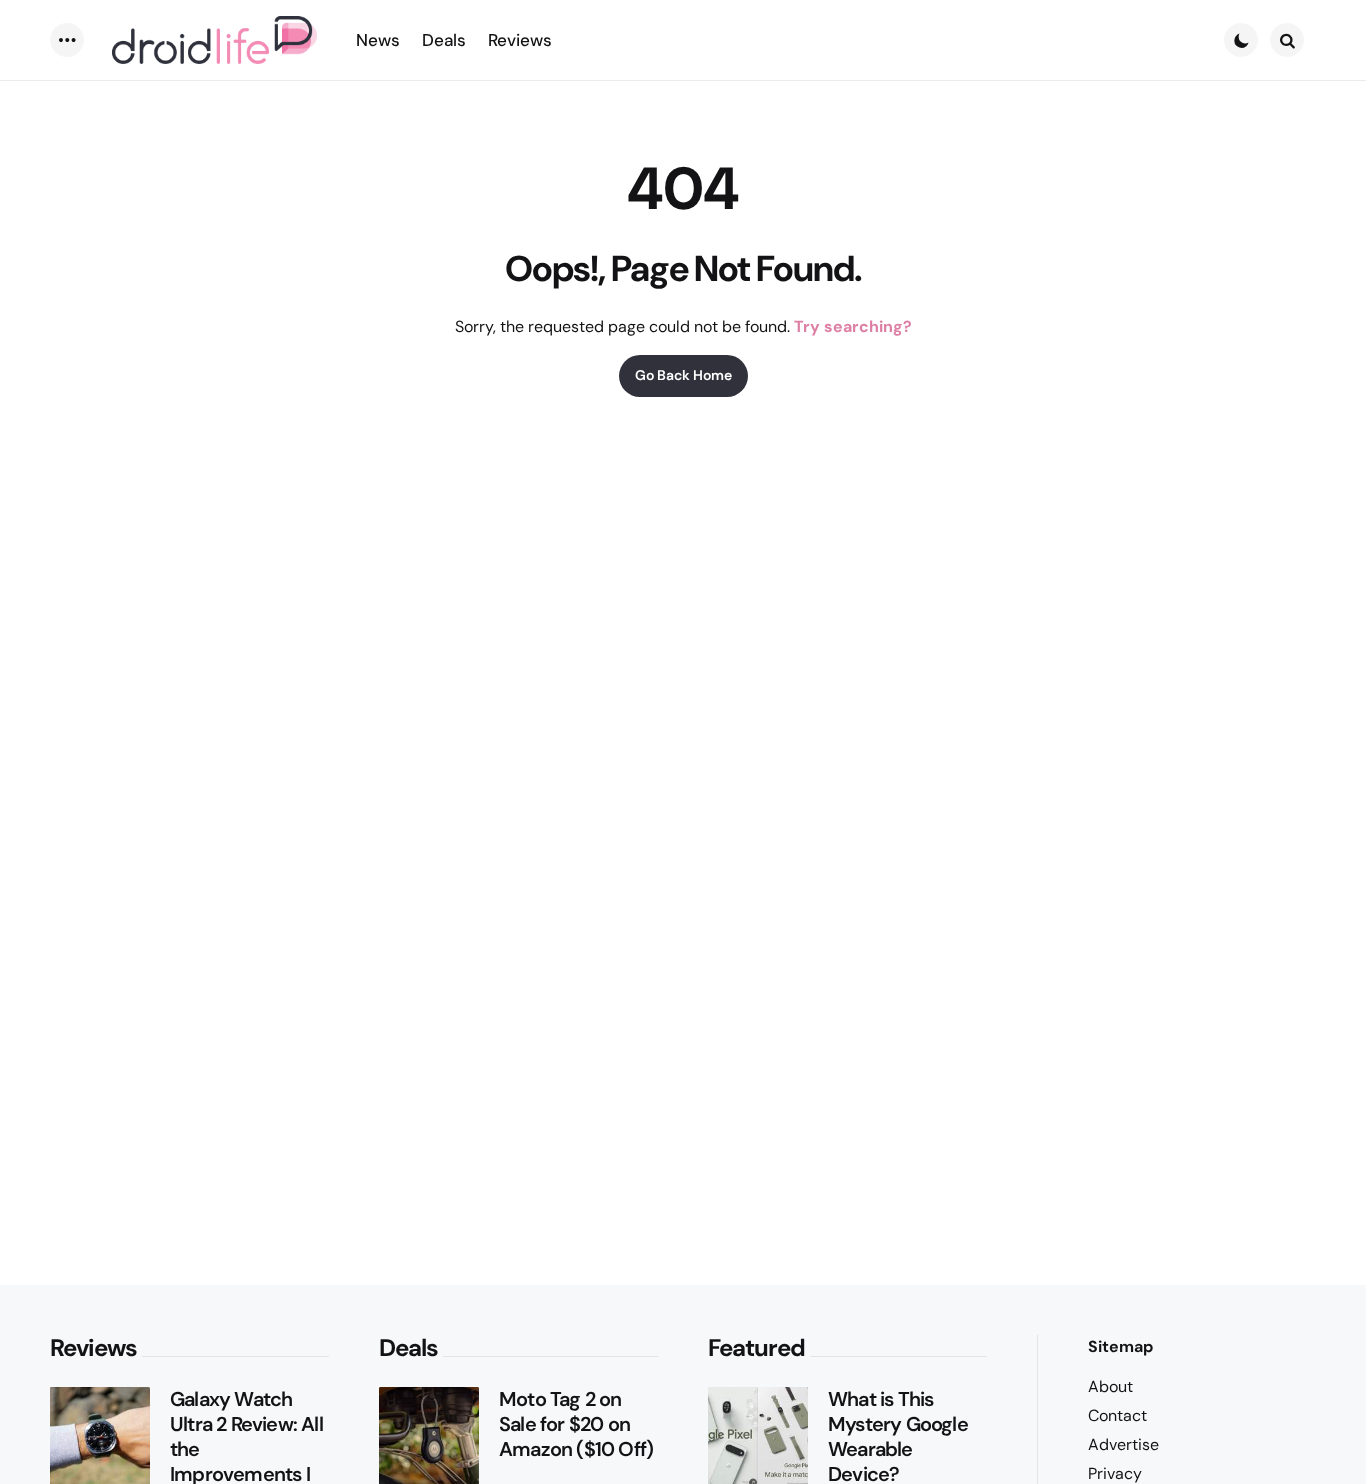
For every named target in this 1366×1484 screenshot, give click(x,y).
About (1110, 1386)
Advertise (1123, 1444)
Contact (1117, 1415)
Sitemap (1120, 1346)
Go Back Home (683, 375)
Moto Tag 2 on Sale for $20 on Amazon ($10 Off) (576, 1424)
